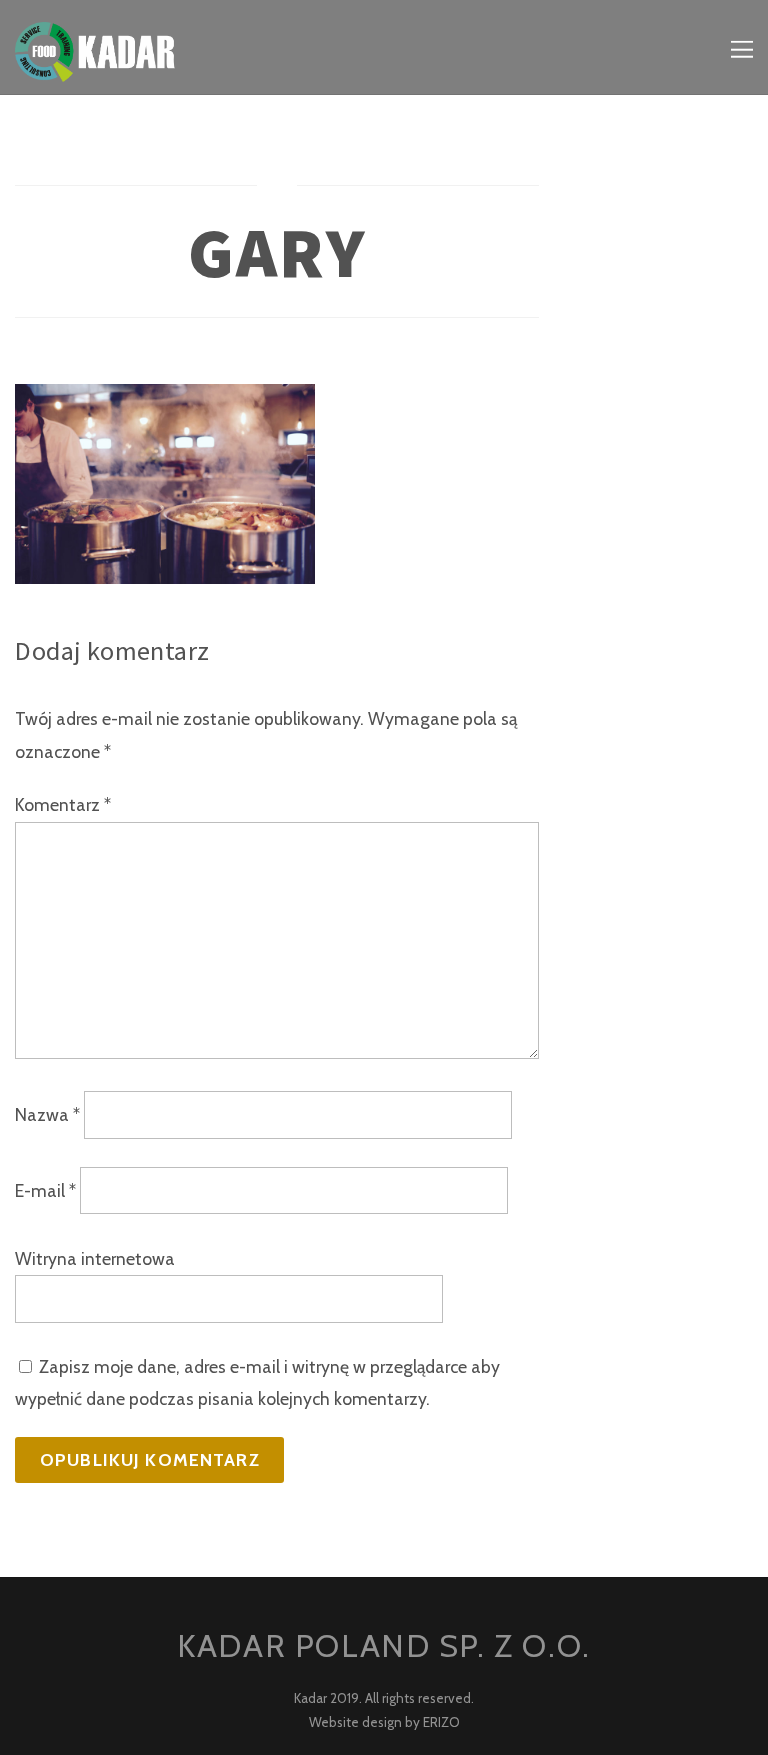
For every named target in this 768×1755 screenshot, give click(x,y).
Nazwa (47, 1114)
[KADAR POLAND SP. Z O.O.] (95, 66)
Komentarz (63, 804)
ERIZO (441, 1722)
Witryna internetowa (95, 1258)
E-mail (45, 1190)
